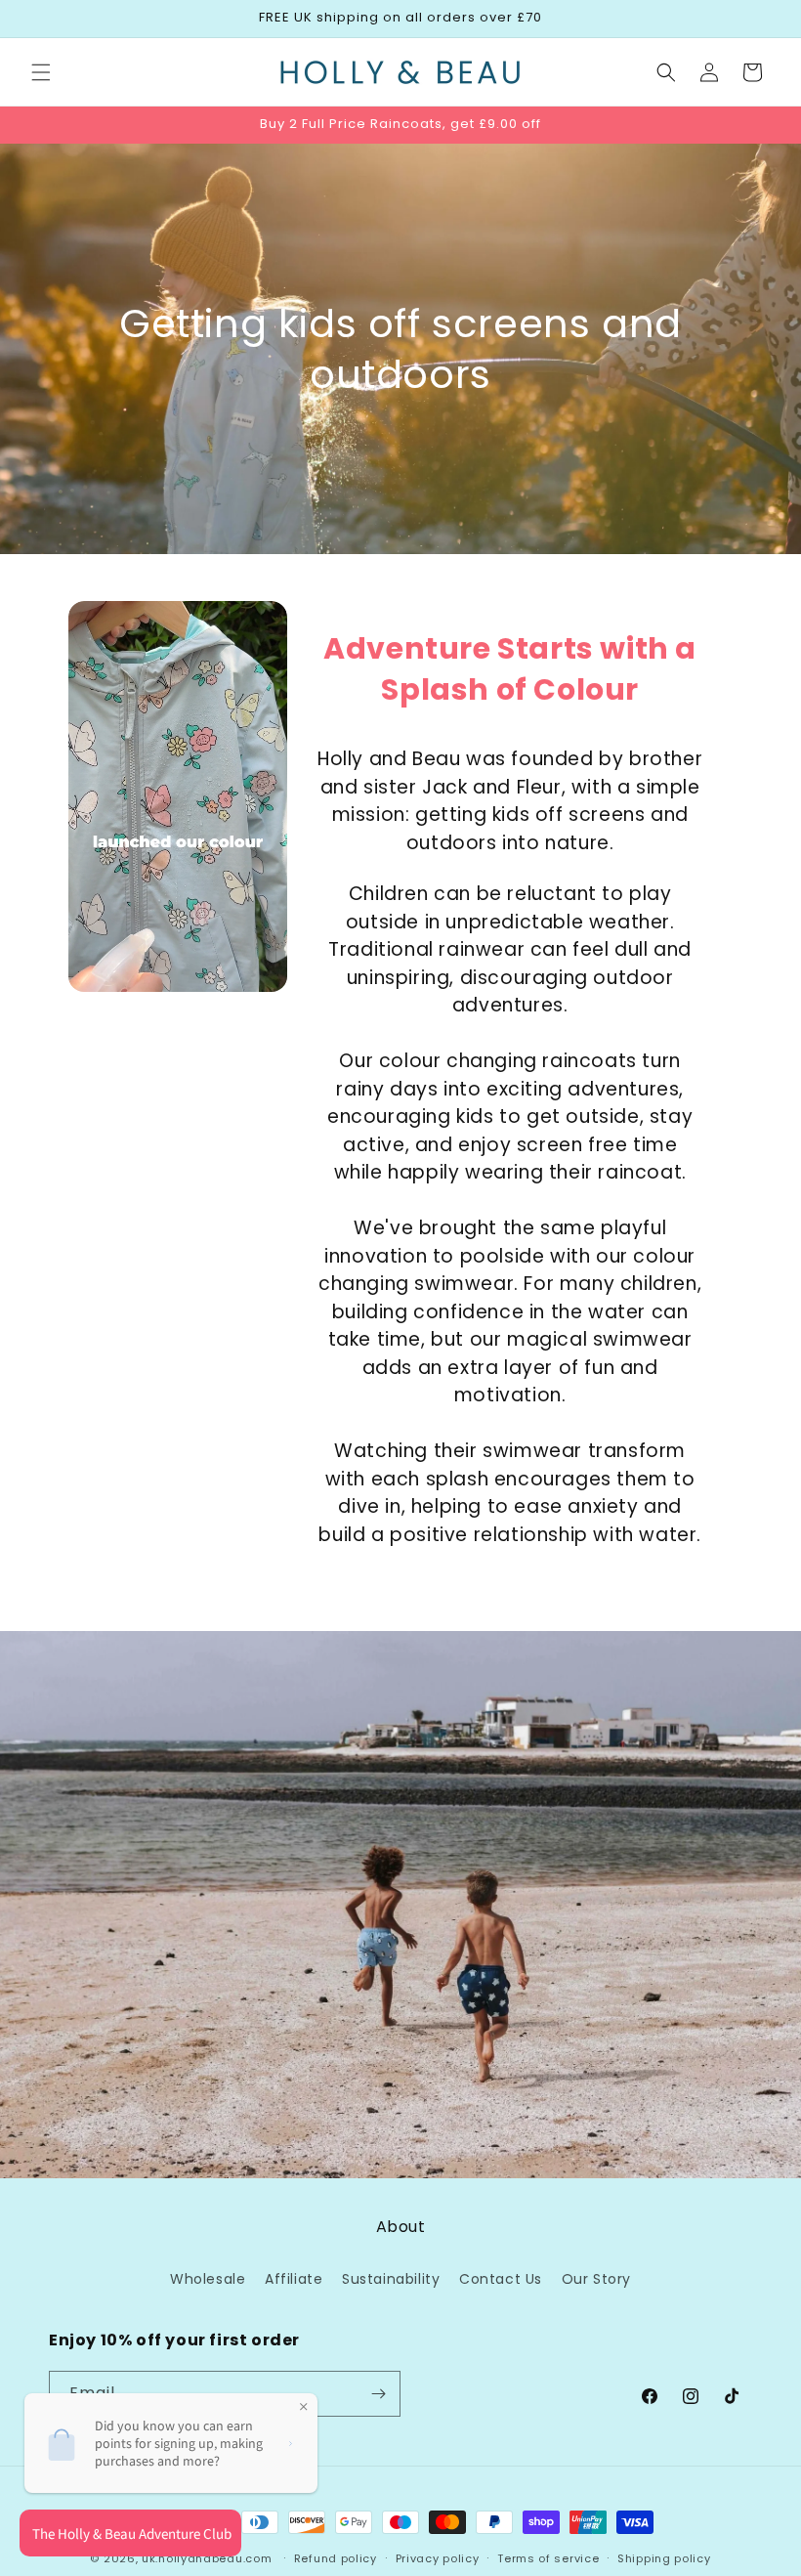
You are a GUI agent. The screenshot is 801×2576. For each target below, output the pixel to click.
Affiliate (294, 2279)
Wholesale (208, 2279)
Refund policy (336, 2558)
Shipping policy (664, 2558)
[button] (41, 72)
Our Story (596, 2279)
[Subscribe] (378, 2394)
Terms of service (548, 2558)
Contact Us (501, 2279)
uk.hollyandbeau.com (207, 2558)
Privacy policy (438, 2558)
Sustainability (391, 2279)
